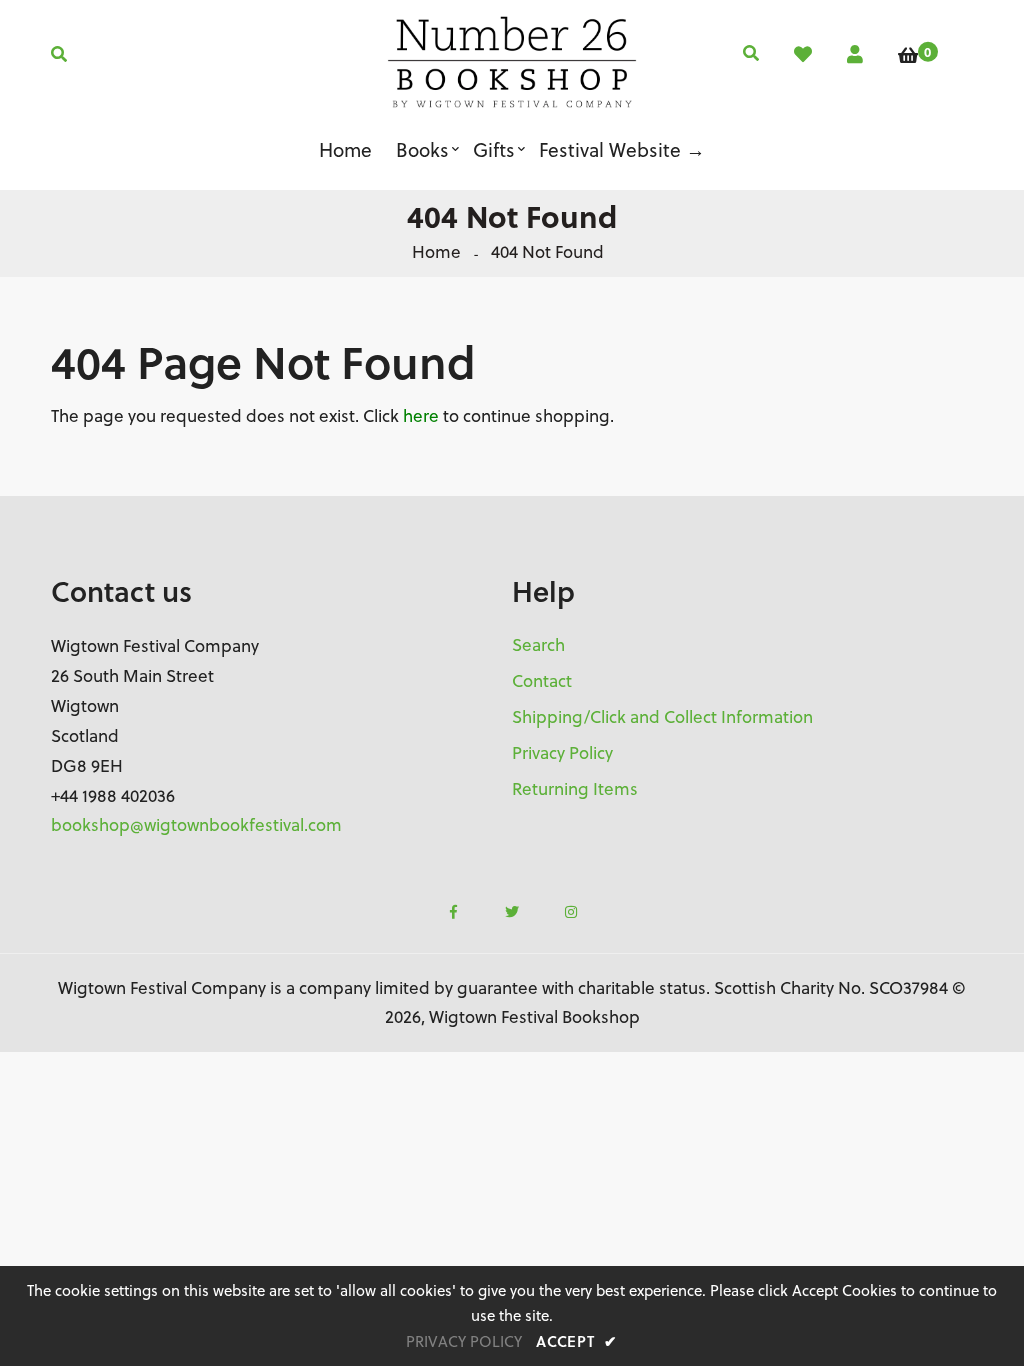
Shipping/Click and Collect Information (662, 717)
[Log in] (855, 54)
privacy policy (464, 1341)
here (421, 416)
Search (538, 645)
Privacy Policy (562, 753)
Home (436, 252)
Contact (542, 681)
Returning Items (575, 789)
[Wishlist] (803, 54)
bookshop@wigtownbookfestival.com (196, 825)
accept (577, 1341)
